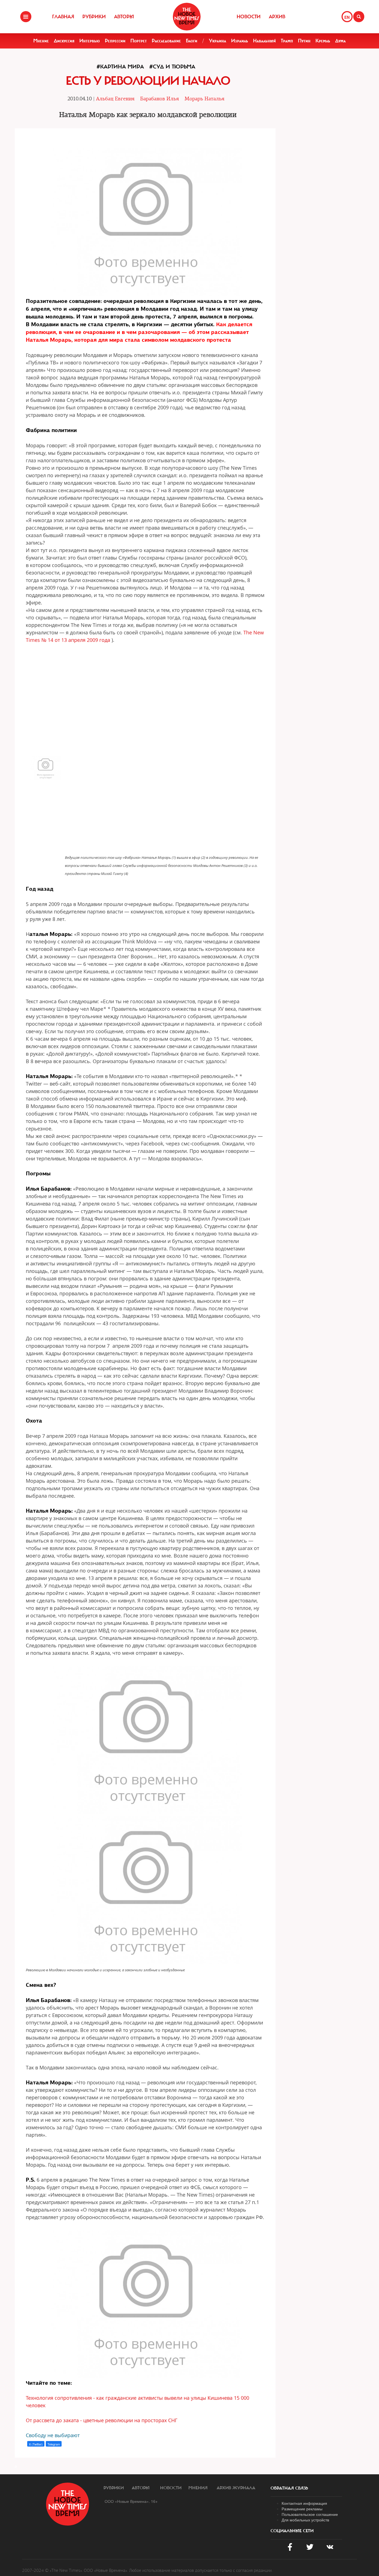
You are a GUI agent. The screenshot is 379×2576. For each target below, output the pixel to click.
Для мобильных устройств (305, 2520)
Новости (249, 17)
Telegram (54, 2444)
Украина (218, 41)
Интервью (90, 41)
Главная (63, 17)
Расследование (166, 41)
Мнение (41, 41)
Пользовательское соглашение (310, 2514)
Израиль (240, 41)
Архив (277, 17)
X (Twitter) (36, 2444)
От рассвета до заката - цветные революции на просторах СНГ (102, 2420)
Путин (304, 41)
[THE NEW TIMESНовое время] (187, 17)
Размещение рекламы (302, 2509)
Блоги (192, 41)
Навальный (264, 41)
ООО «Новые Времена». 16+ (131, 2501)
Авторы (124, 17)
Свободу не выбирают (53, 2435)
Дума (340, 41)
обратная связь (289, 2488)
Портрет (139, 41)
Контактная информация (304, 2503)
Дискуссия (64, 41)
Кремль (323, 41)
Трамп (287, 41)
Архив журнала (236, 2488)
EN (347, 17)
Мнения (198, 2488)
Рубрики (94, 17)
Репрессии (115, 41)
